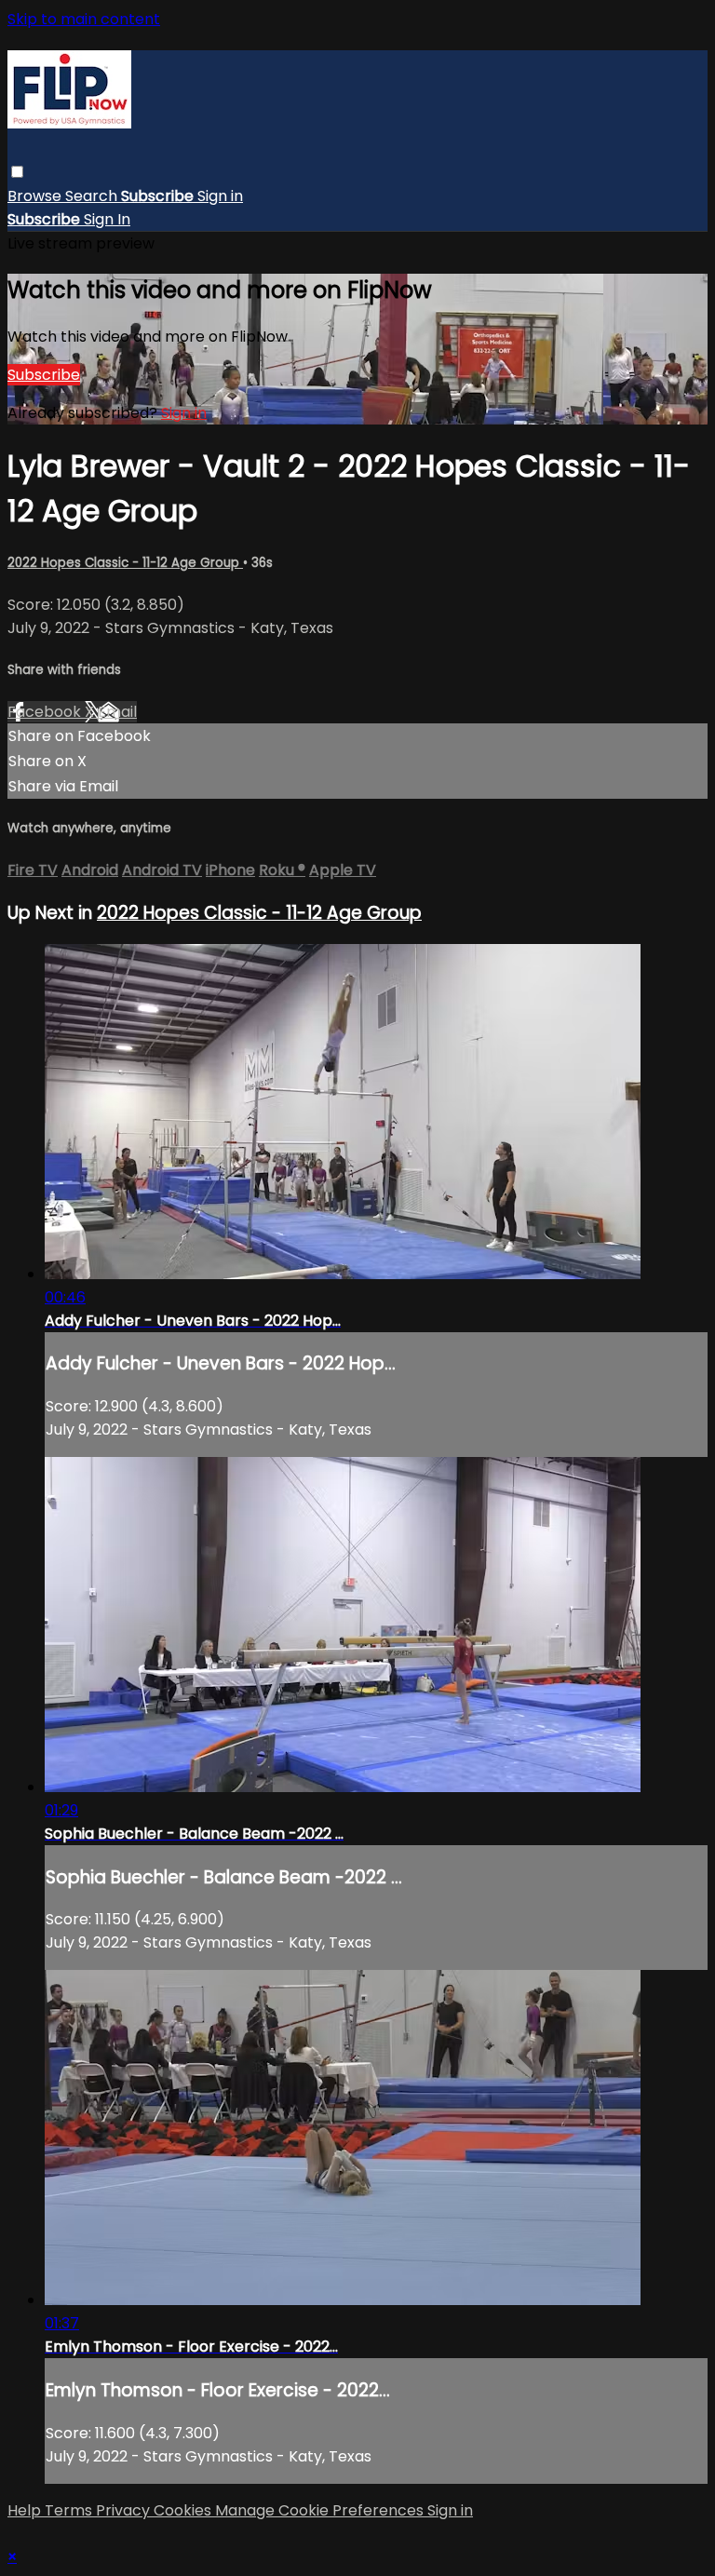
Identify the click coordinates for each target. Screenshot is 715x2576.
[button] (17, 172)
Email (117, 712)
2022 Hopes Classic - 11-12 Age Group (125, 563)
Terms (70, 2510)
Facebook (46, 712)
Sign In (107, 219)
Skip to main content (84, 19)
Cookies (184, 2510)
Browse (36, 196)
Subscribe (44, 375)
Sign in (220, 196)
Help (26, 2510)
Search (93, 196)
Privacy (125, 2510)
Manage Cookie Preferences (321, 2510)
